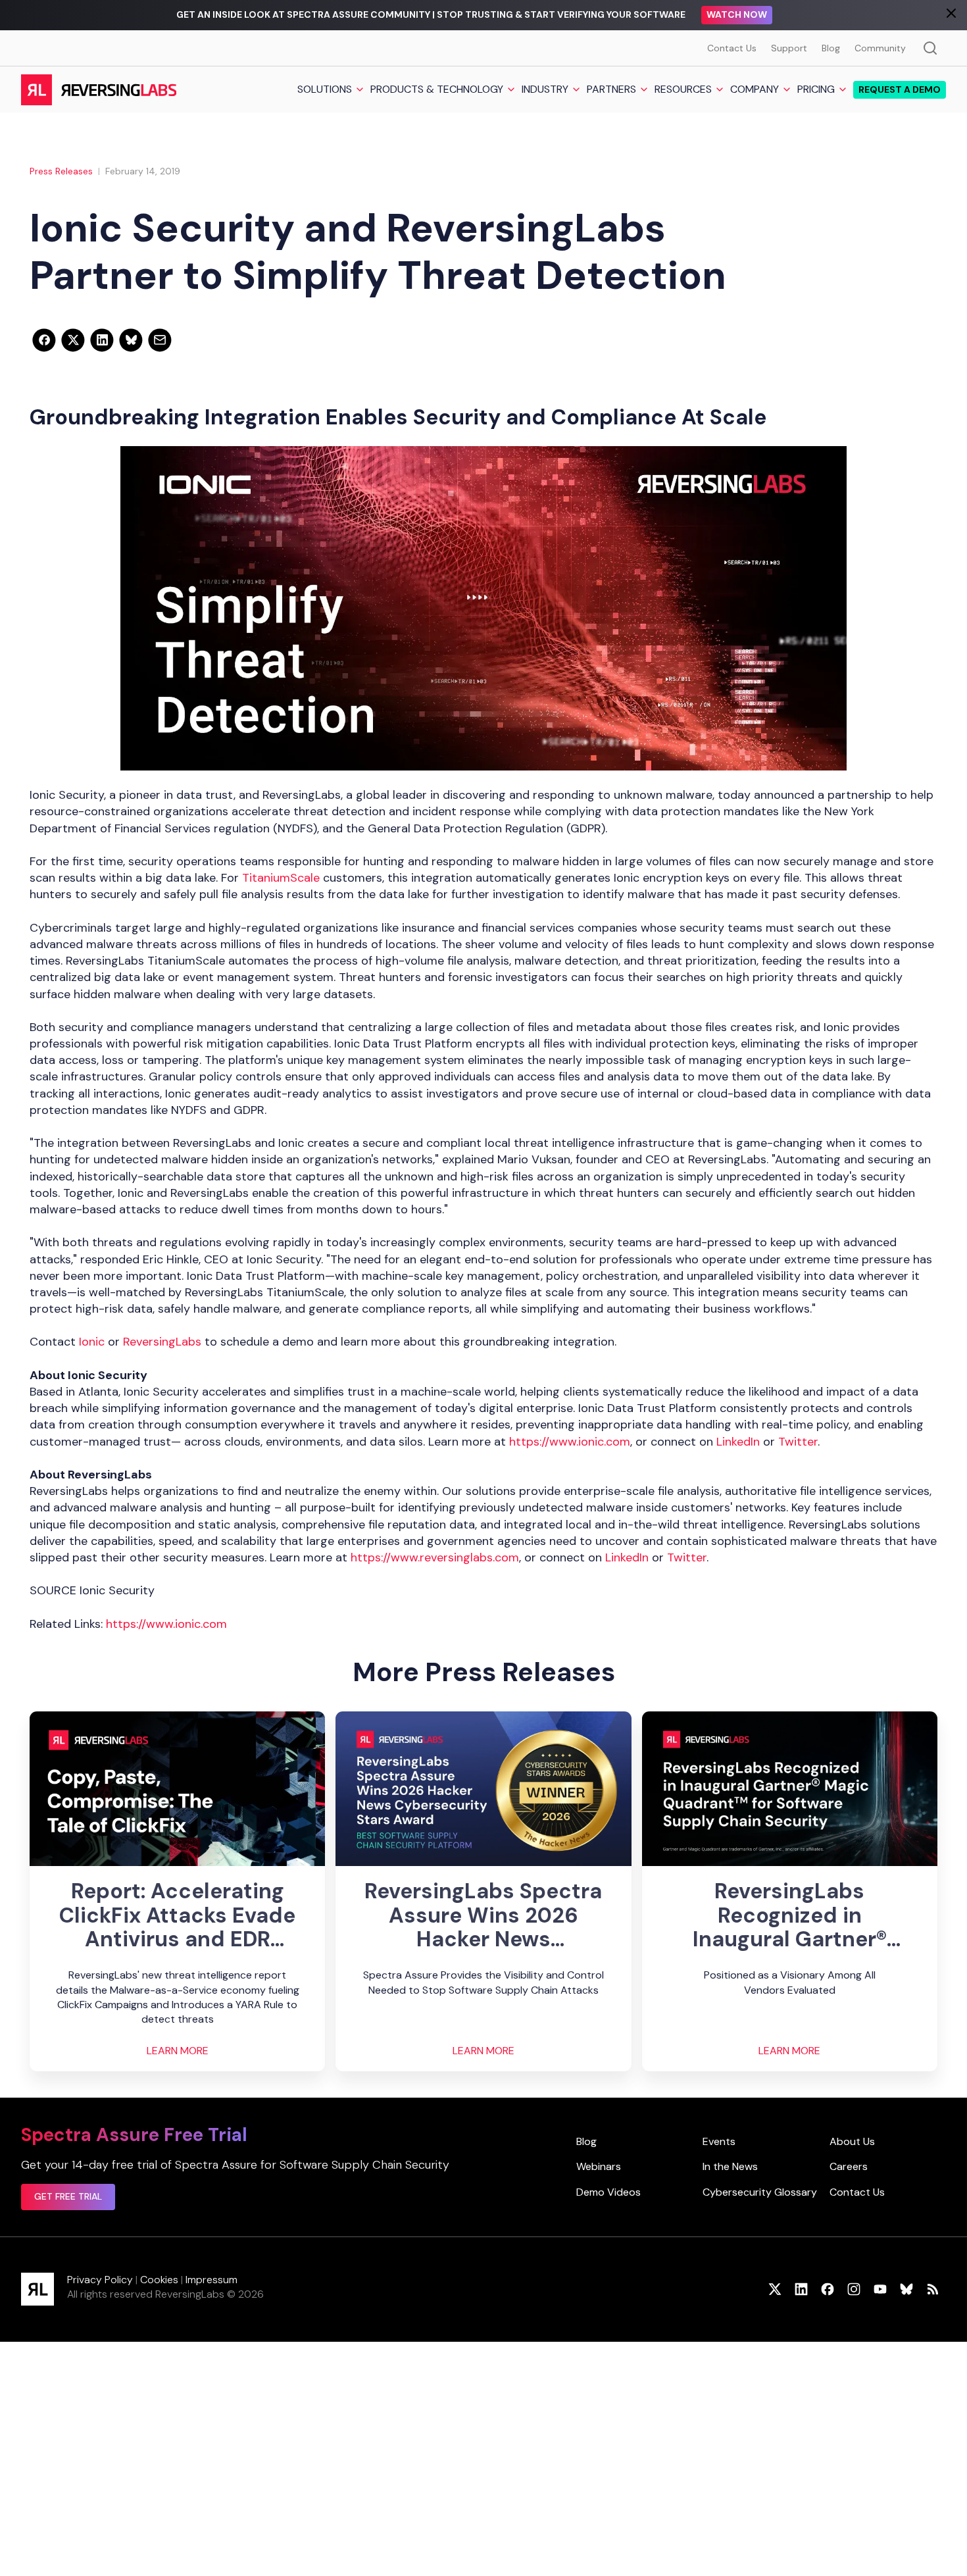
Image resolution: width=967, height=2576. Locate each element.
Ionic (92, 1342)
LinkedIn (738, 1442)
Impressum (211, 2280)
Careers (849, 2166)
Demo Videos (608, 2192)
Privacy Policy (100, 2280)
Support (789, 48)
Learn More (178, 2051)
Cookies (159, 2280)
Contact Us (732, 48)
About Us (852, 2141)
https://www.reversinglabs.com (435, 1557)
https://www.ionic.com (570, 1442)
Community (880, 48)
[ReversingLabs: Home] (98, 89)
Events (719, 2141)
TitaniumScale (281, 878)
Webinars (599, 2166)
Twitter (798, 1442)
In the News (730, 2166)
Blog (831, 48)
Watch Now (737, 14)
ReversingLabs (162, 1342)
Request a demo (900, 89)
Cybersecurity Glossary (760, 2192)
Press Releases (61, 171)
